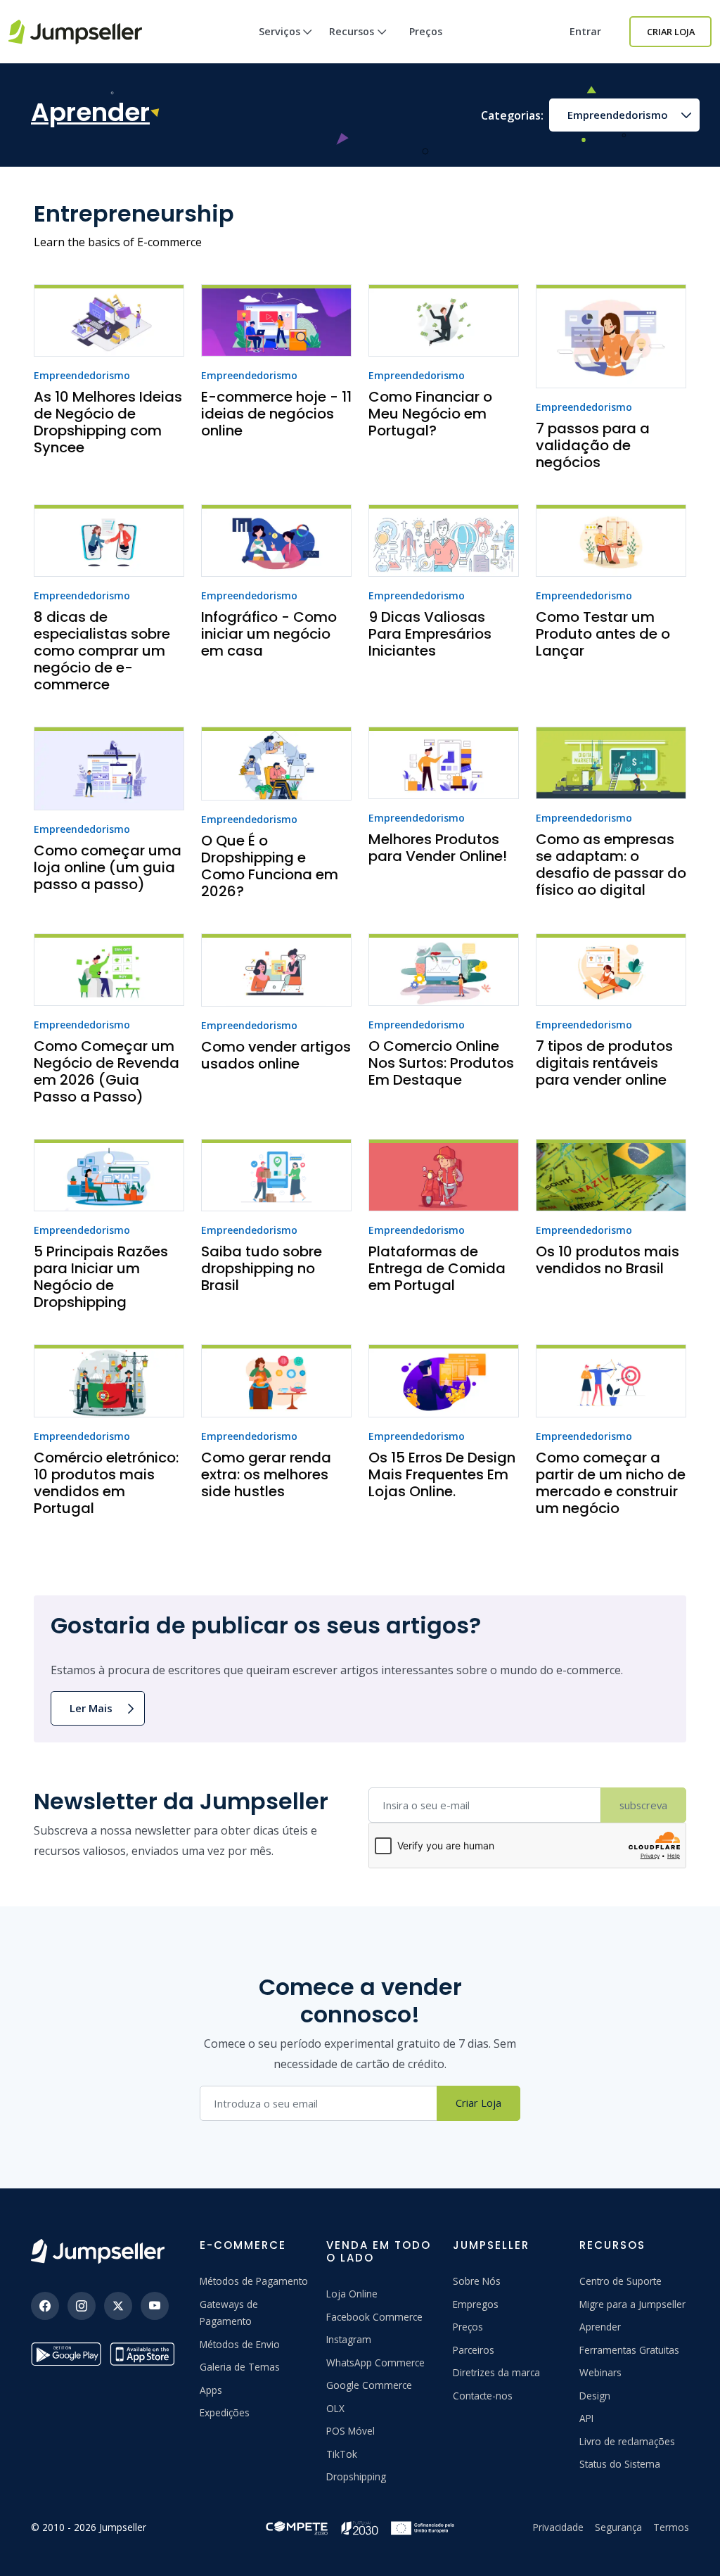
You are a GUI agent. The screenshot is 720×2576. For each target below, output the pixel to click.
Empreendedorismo (618, 115)
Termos (671, 2527)
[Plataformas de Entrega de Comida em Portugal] (444, 1175)
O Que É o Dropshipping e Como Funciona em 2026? (270, 866)
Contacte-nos (483, 2396)
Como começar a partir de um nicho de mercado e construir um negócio (611, 1483)
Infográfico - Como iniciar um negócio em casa (269, 634)
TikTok (342, 2454)
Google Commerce (369, 2385)
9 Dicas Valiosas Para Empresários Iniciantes (430, 634)
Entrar (585, 31)
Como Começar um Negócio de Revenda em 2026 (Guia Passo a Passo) (107, 1071)
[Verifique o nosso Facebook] (45, 2306)
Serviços (279, 31)
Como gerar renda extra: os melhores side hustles (266, 1474)
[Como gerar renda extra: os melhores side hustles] (276, 1381)
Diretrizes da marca (496, 2372)
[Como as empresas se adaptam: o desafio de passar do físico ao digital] (611, 763)
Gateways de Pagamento (229, 2313)
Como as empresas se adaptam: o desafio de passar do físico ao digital (611, 865)
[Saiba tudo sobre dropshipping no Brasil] (276, 1175)
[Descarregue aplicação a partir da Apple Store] (145, 2354)
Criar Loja (671, 32)
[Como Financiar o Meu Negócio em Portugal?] (444, 320)
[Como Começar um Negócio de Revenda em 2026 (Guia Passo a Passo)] (109, 970)
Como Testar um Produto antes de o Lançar (603, 634)
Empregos (476, 2304)
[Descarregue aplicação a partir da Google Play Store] (66, 2354)
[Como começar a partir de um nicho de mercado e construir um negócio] (611, 1381)
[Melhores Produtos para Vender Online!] (444, 763)
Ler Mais (91, 1708)
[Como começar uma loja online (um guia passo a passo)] (109, 769)
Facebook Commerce (374, 2317)
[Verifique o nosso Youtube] (155, 2306)
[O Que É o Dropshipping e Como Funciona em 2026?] (276, 764)
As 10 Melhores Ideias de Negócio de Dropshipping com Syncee (108, 422)
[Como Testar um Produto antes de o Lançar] (611, 541)
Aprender (600, 2327)
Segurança (618, 2527)
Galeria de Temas (240, 2367)
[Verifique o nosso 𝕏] (118, 2306)
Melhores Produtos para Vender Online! (438, 848)
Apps (211, 2390)
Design (595, 2396)
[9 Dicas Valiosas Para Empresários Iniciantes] (444, 541)
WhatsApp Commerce (375, 2363)
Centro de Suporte (621, 2281)
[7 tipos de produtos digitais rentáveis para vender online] (611, 970)
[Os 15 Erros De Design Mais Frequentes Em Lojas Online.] (444, 1381)
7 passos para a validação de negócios (593, 445)
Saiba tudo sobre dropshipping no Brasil (262, 1268)
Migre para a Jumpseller (632, 2304)
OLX (335, 2408)
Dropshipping (356, 2476)
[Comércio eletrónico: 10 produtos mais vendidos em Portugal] (109, 1381)
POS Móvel (351, 2431)
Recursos (352, 31)
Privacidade (558, 2527)
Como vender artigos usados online (276, 1055)
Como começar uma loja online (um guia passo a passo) (108, 867)
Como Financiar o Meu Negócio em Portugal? (430, 414)
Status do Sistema (620, 2464)
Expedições (225, 2412)
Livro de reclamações (627, 2441)
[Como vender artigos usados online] (276, 970)
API (586, 2418)
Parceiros (474, 2350)
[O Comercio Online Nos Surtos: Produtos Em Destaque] (444, 970)
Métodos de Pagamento (254, 2281)
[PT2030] (360, 2526)
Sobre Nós (477, 2281)
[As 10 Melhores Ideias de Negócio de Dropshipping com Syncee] (109, 320)
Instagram (349, 2339)
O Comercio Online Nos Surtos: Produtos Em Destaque (441, 1063)
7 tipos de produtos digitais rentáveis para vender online (604, 1063)
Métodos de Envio (240, 2344)
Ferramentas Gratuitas (629, 2350)
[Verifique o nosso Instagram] (82, 2306)
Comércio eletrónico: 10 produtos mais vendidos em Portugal (106, 1483)
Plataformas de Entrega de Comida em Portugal (437, 1268)
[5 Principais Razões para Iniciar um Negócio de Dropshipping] (109, 1175)
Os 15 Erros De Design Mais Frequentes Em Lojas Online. (442, 1474)
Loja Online (352, 2294)
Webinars (600, 2372)
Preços (426, 31)
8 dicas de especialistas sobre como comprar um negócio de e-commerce (102, 651)
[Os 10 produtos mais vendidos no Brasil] (611, 1175)
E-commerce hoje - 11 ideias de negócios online (276, 414)
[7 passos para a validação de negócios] (611, 336)
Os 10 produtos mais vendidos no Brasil (607, 1260)
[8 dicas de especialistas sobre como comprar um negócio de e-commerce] (109, 541)
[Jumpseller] (98, 2251)
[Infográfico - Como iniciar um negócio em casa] (276, 541)
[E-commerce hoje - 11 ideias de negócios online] (276, 320)
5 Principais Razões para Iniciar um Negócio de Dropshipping (101, 1277)
